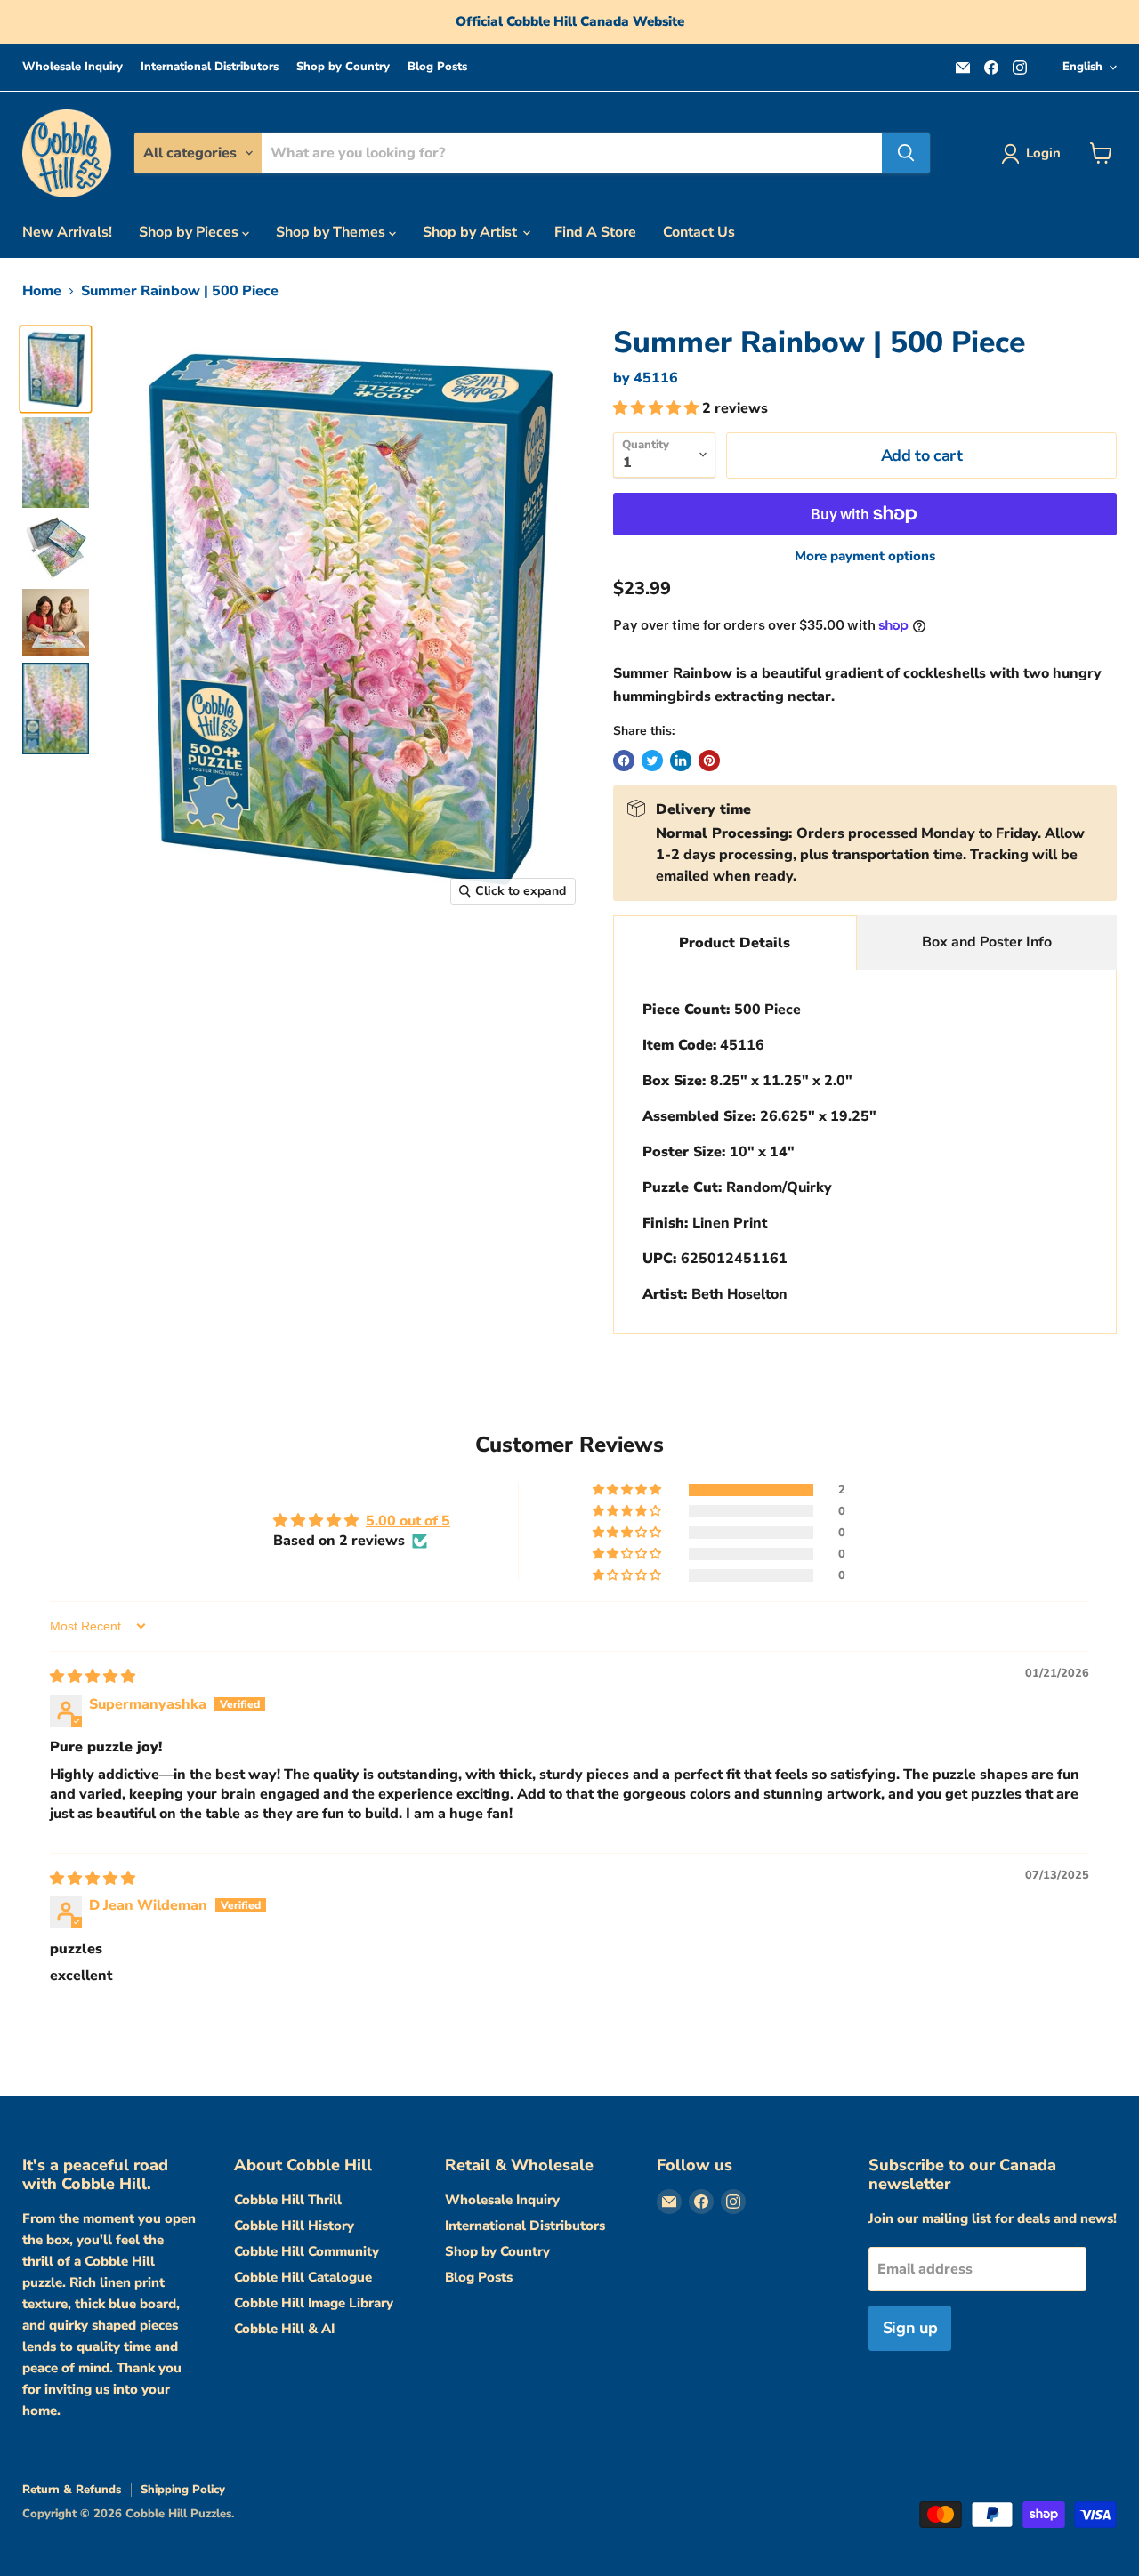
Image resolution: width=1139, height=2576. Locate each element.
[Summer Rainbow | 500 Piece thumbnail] (56, 369)
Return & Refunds (72, 2490)
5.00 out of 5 (408, 1521)
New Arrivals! (67, 232)
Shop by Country (343, 67)
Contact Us (699, 232)
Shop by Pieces (190, 232)
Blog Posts (437, 67)
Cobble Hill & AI (284, 2329)
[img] (93, 1677)
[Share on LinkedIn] (681, 761)
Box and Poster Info (987, 942)
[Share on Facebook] (624, 761)
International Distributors (210, 67)
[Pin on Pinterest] (709, 761)
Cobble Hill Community (307, 2251)
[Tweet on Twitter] (652, 761)
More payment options (865, 556)
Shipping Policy (183, 2490)
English (1082, 67)
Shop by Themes (332, 232)
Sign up (910, 2328)
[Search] (906, 153)
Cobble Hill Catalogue (303, 2277)
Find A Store (595, 232)
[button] (658, 408)
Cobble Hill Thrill (288, 2200)
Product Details (735, 943)
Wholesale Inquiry (73, 67)
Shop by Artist (472, 232)
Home (42, 291)
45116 (656, 378)
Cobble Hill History (294, 2226)
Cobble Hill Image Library (314, 2303)
